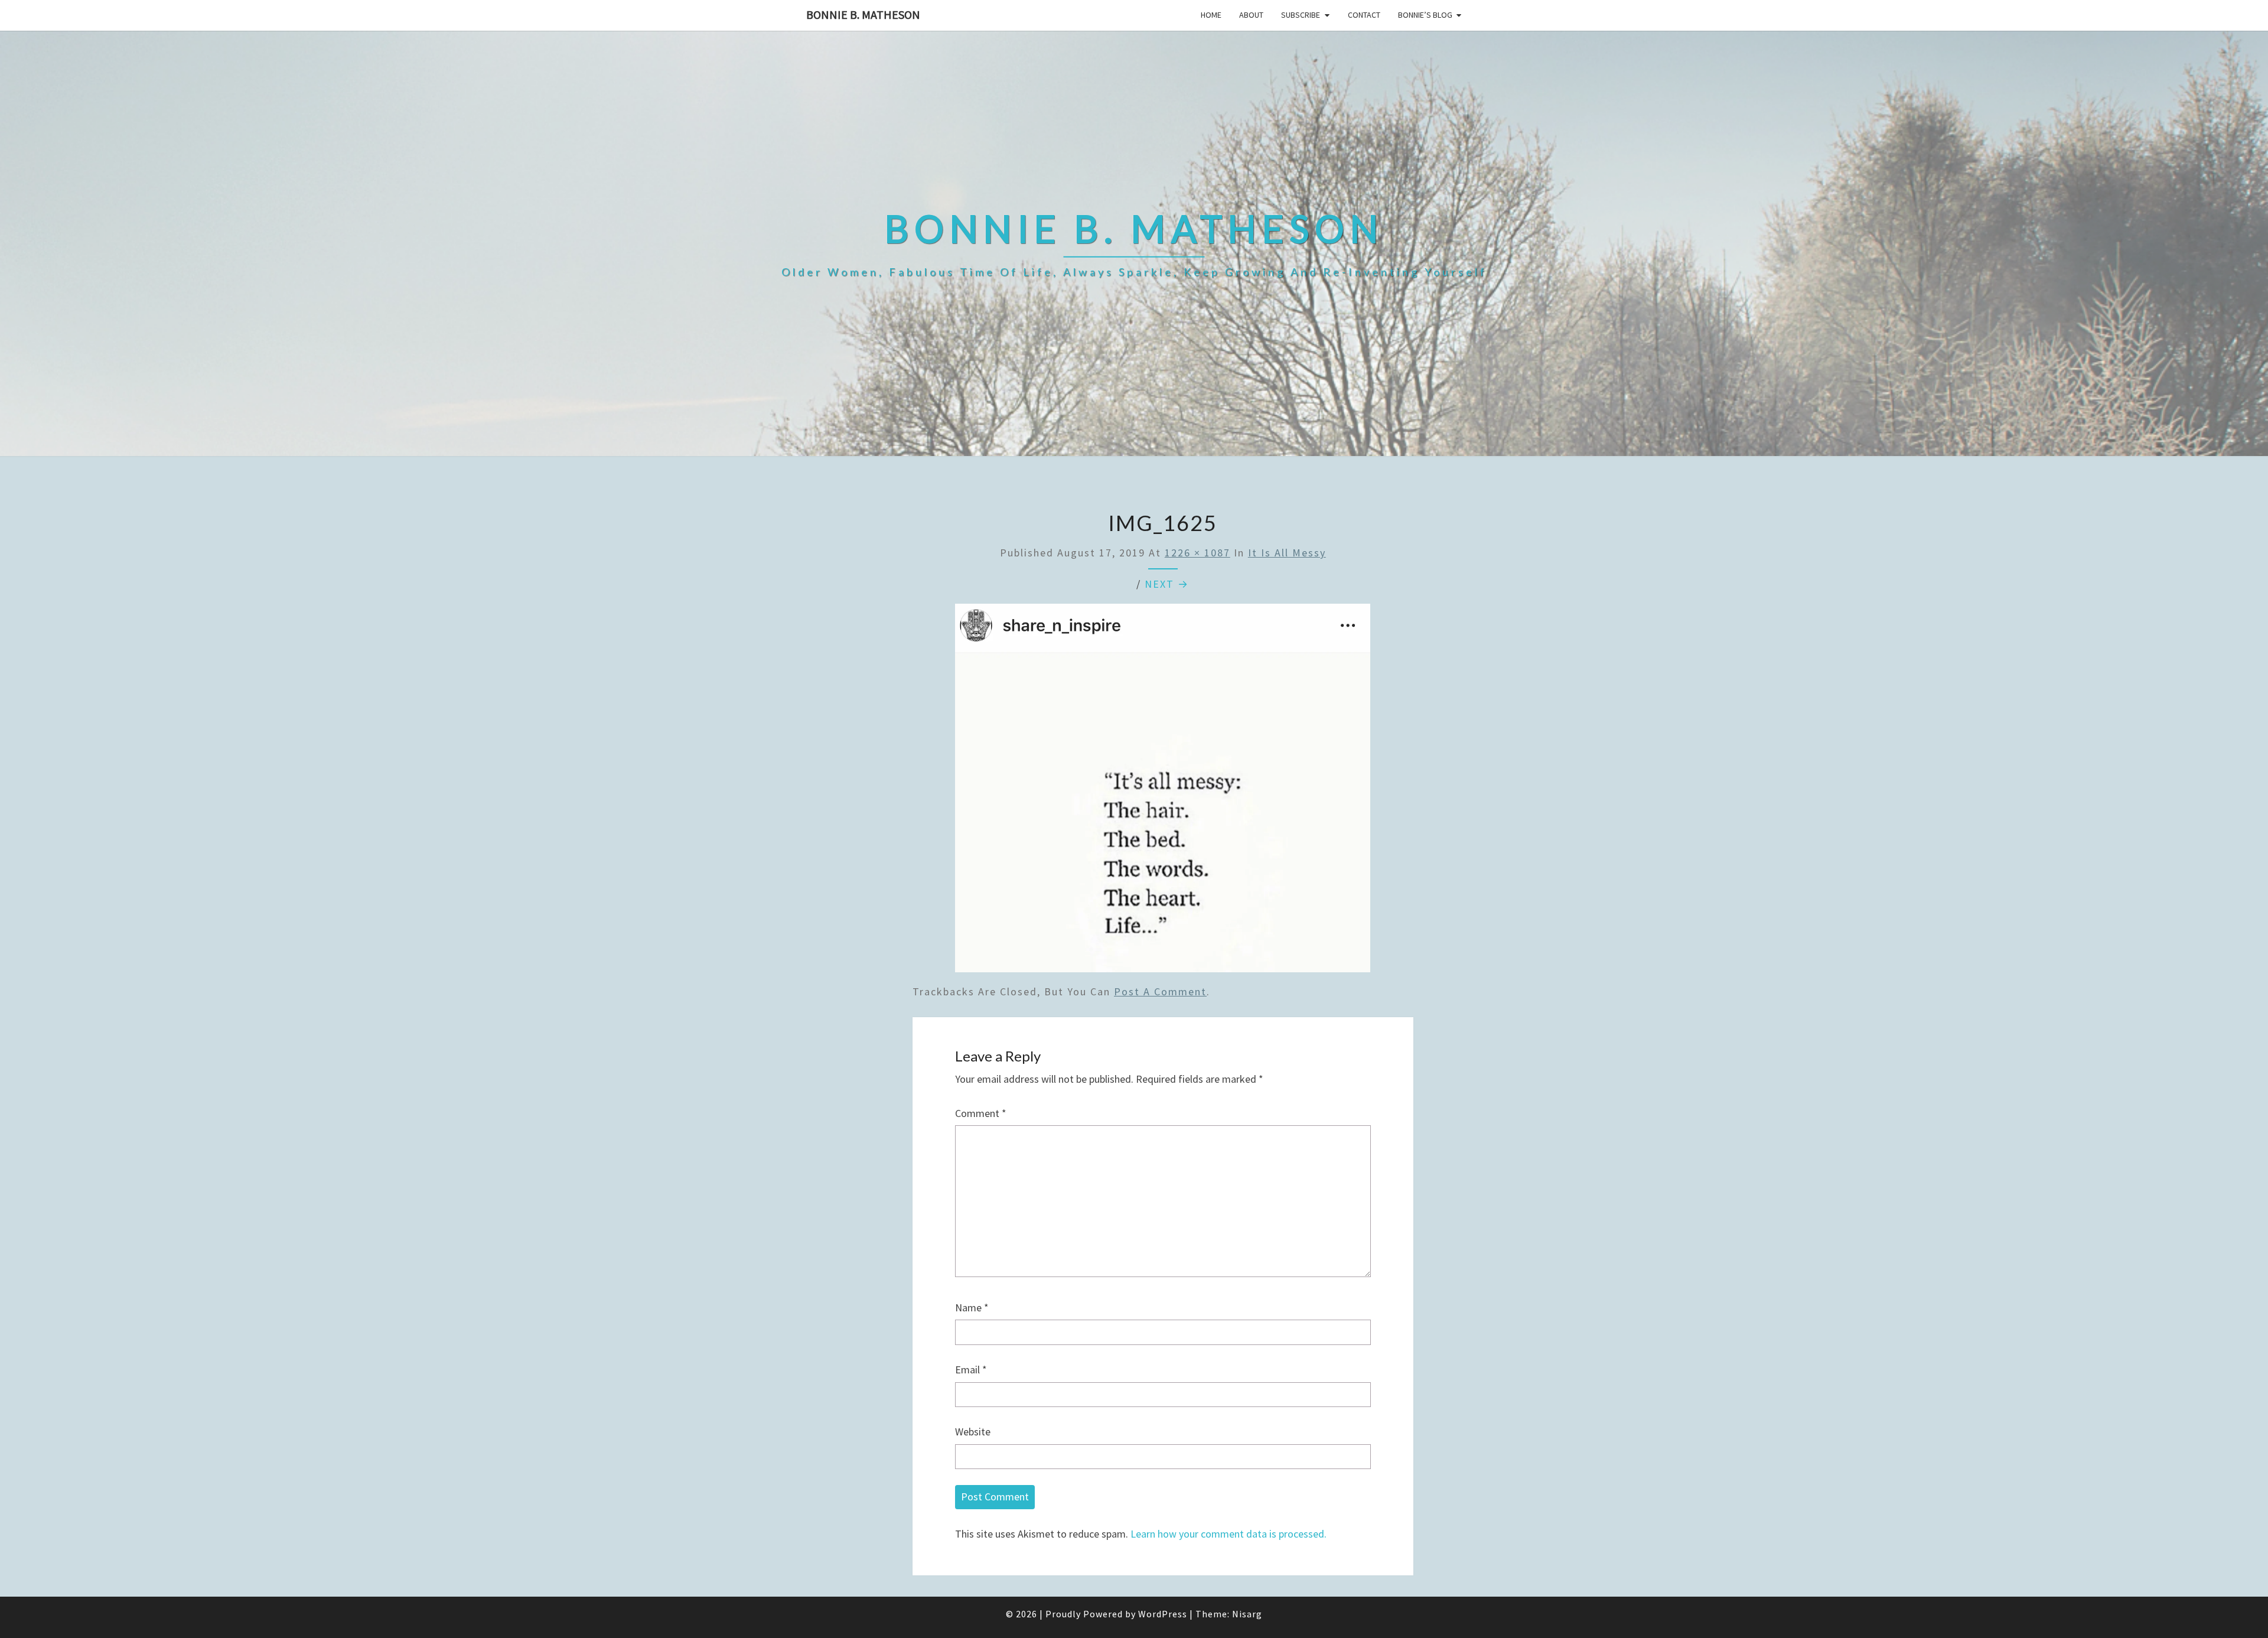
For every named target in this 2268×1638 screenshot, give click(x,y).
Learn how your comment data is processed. (1228, 1534)
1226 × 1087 (1197, 553)
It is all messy (1287, 553)
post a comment (1160, 991)
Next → (1167, 584)
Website (973, 1432)
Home (1211, 15)
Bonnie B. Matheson (863, 14)
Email (971, 1370)
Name (972, 1308)
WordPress (1163, 1614)
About (1251, 15)
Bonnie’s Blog (1425, 15)
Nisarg (1247, 1614)
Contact (1364, 15)
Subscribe (1301, 15)
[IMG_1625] (1163, 792)
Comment (981, 1113)
